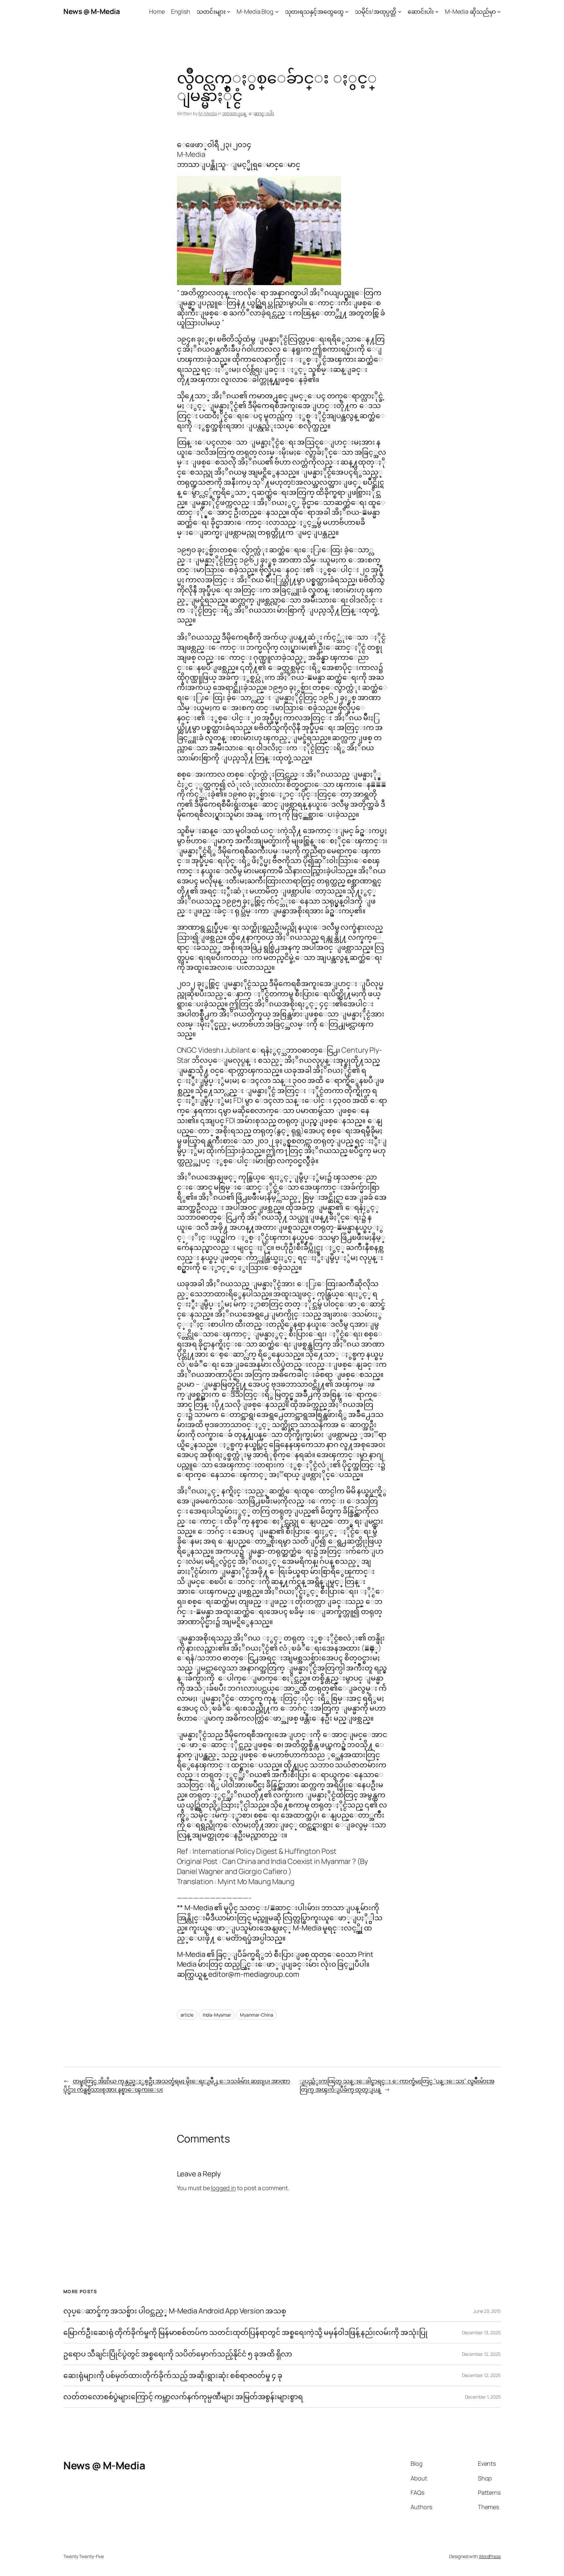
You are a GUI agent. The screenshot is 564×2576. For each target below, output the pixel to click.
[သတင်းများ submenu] (229, 12)
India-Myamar (217, 2015)
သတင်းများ (211, 11)
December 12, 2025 (481, 2354)
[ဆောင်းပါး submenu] (437, 12)
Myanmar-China (257, 2015)
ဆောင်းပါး (421, 11)
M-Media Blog (255, 11)
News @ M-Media (92, 11)
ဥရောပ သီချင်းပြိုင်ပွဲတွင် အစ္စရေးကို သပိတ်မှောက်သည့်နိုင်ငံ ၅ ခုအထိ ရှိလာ (178, 2354)
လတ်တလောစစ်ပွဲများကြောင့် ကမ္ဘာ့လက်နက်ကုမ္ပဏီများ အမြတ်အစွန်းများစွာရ (183, 2397)
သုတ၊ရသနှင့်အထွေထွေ (314, 11)
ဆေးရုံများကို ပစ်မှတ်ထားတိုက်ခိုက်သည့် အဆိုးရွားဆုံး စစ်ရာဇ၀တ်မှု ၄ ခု (173, 2376)
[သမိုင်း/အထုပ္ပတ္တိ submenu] (400, 12)
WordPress (490, 2556)
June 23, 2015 (487, 2311)
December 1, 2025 (483, 2397)
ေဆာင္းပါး (264, 113)
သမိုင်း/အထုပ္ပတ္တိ (376, 11)
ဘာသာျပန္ (234, 113)
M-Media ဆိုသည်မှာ (470, 11)
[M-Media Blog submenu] (277, 12)
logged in (223, 2188)
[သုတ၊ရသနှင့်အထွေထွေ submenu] (347, 12)
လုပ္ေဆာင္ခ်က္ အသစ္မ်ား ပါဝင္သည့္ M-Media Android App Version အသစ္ (175, 2311)
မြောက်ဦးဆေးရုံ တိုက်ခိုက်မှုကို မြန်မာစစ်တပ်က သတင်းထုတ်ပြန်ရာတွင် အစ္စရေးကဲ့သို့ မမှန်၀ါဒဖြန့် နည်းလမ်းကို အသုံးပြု (245, 2332)
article (187, 2015)
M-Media (208, 113)
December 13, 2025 (481, 2332)
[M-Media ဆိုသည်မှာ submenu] (499, 12)
